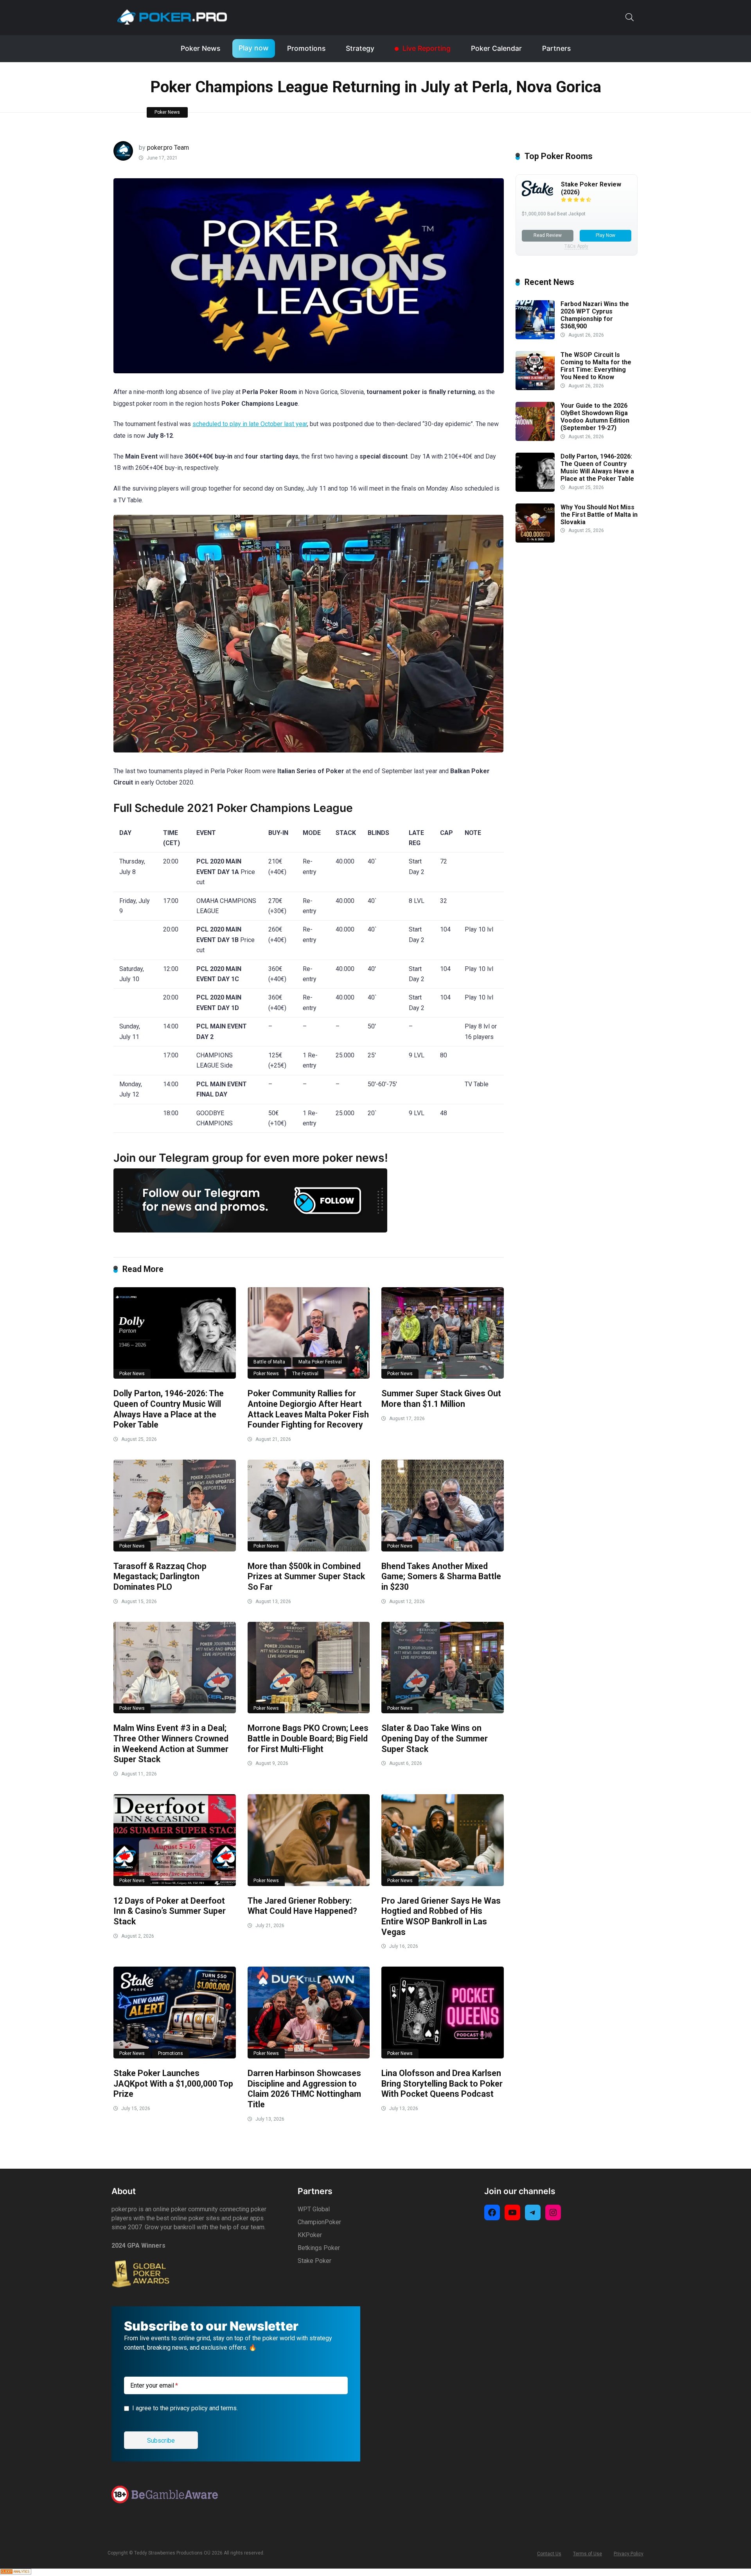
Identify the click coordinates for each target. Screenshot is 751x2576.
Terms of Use (588, 2554)
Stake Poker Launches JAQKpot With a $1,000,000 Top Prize (173, 2083)
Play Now (605, 235)
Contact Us (549, 2554)
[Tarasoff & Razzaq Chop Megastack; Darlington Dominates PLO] (175, 1506)
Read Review (548, 235)
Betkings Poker (319, 2248)
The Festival (305, 1374)
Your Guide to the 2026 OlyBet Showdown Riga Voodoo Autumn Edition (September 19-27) (595, 417)
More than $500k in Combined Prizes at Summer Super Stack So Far (306, 1576)
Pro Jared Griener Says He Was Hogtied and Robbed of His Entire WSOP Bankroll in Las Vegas (441, 1916)
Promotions (306, 48)
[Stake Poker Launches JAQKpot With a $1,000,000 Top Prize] (175, 2013)
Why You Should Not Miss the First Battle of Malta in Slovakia (599, 515)
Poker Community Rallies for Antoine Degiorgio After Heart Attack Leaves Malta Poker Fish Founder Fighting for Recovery (308, 1409)
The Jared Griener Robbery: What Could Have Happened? (302, 1906)
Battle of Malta (269, 1362)
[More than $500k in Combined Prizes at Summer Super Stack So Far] (309, 1506)
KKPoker (310, 2235)
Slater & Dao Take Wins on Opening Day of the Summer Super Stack (435, 1738)
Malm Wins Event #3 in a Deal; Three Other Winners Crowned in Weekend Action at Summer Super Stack (171, 1744)
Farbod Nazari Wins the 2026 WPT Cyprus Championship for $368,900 (595, 315)
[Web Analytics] (16, 2572)
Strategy (360, 48)
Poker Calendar (496, 48)
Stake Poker (314, 2261)
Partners (556, 48)
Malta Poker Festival (320, 1362)
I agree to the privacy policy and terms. (185, 2408)
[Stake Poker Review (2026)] (537, 194)
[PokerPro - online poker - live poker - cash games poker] (172, 17)
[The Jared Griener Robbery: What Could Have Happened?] (309, 1840)
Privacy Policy (629, 2554)
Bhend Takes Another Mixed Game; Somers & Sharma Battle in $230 (441, 1576)
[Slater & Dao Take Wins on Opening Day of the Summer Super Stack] (443, 1668)
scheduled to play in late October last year (250, 424)
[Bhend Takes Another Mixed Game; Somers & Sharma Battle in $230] (443, 1506)
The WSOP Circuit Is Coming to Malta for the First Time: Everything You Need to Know (596, 366)
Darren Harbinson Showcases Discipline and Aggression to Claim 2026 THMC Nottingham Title (304, 2089)
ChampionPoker (319, 2222)
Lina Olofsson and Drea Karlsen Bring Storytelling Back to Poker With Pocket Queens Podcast (442, 2083)
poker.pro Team (168, 148)
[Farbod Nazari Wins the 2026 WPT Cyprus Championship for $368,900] (535, 337)
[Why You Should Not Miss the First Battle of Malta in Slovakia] (535, 540)
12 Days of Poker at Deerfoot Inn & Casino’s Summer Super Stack (170, 1911)
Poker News (200, 48)
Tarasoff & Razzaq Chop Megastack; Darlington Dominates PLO (160, 1576)
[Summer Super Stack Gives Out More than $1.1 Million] (443, 1333)
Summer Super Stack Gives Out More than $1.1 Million (441, 1399)
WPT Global (314, 2209)
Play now (254, 48)
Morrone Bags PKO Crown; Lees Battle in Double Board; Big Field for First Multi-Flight (308, 1738)
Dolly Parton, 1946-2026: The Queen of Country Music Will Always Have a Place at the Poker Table (169, 1409)
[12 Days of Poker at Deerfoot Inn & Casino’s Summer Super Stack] (175, 1840)
